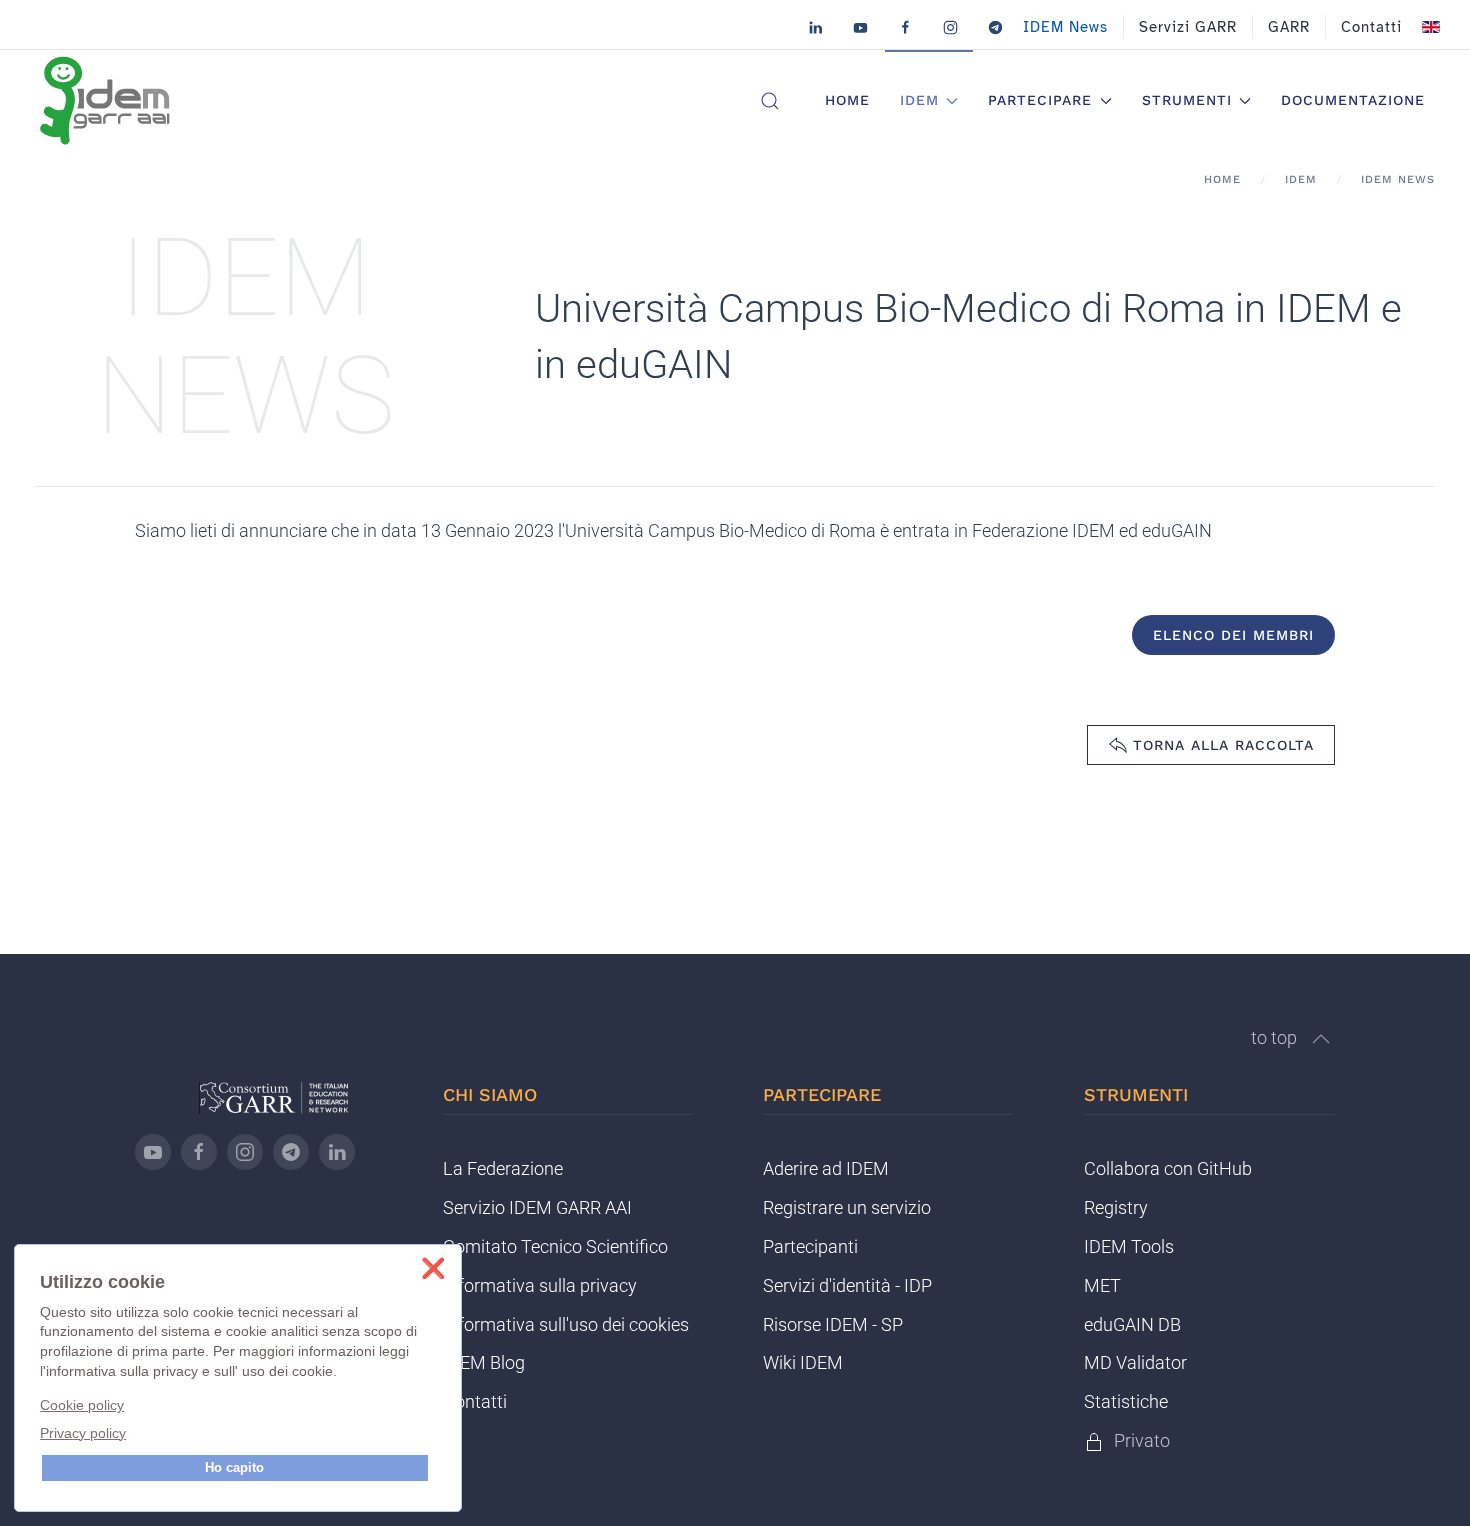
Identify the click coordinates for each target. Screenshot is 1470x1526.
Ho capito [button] (234, 1468)
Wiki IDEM (803, 1362)
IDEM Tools (1129, 1246)
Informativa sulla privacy (540, 1285)
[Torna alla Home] (105, 100)
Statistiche (1126, 1401)
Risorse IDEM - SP (833, 1324)
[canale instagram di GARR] (245, 1152)
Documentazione (1353, 100)
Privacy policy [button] (83, 1433)
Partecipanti (810, 1246)
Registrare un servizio (847, 1207)
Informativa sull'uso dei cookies (566, 1324)
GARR (1289, 27)
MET (1102, 1285)
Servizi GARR (1188, 27)
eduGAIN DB (1132, 1324)
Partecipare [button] (1040, 100)
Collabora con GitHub (1168, 1168)
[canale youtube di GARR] (153, 1152)
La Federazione (503, 1168)
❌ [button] (433, 1268)
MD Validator (1135, 1362)
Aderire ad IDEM (826, 1168)
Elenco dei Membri (1233, 635)
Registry (1116, 1207)
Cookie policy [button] (82, 1405)
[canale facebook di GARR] (199, 1152)
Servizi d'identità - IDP (847, 1285)
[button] (770, 100)
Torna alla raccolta (1223, 745)
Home (847, 100)
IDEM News (1065, 27)
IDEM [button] (919, 100)
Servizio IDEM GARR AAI (537, 1207)
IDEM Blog (484, 1362)
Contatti (1371, 27)
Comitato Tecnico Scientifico (555, 1246)
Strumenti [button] (1187, 100)
